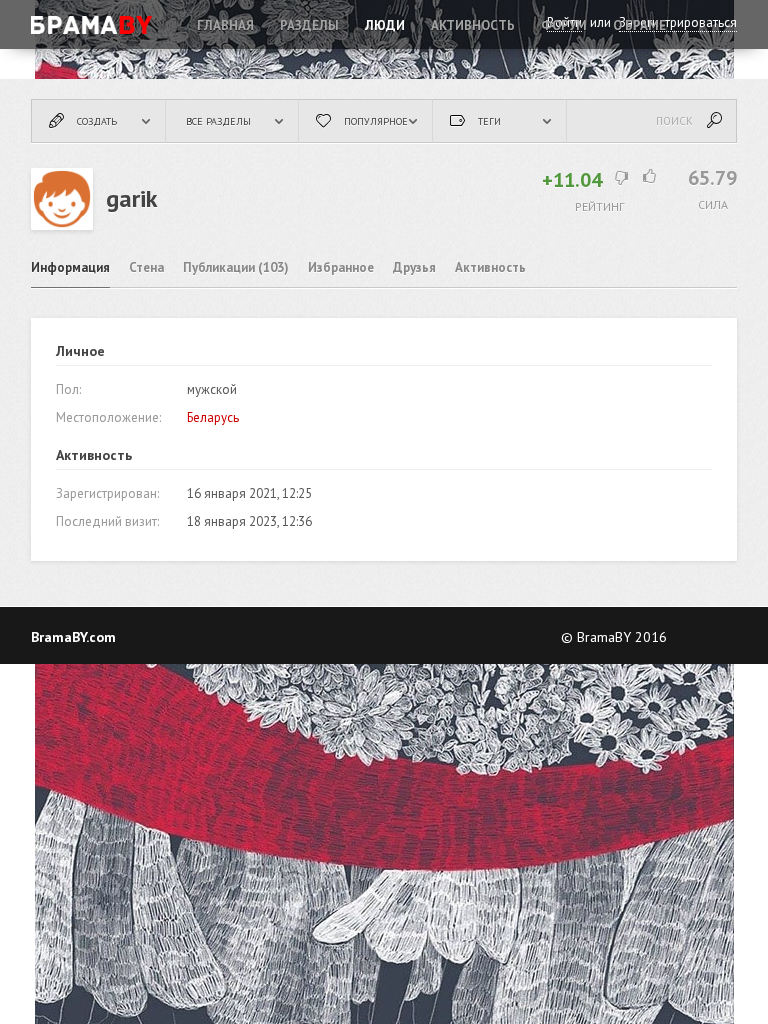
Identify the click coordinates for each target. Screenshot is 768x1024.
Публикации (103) (236, 267)
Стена (146, 267)
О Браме (639, 25)
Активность (473, 25)
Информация (70, 267)
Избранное (341, 267)
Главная (225, 25)
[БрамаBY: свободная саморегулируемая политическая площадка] (93, 25)
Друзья (414, 267)
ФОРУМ (564, 25)
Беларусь (213, 417)
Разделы (309, 25)
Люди (385, 25)
